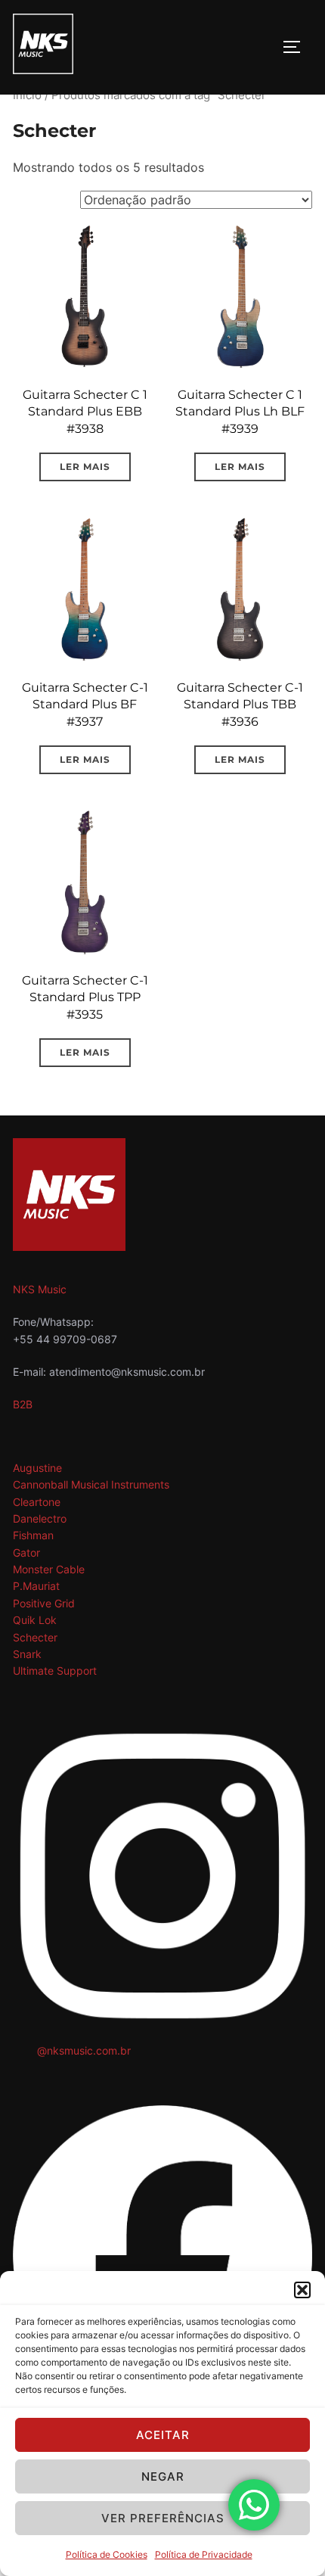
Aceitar (163, 2435)
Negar (163, 2476)
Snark (27, 1654)
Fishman (33, 1535)
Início (27, 95)
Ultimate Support (55, 1671)
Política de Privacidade (204, 2554)
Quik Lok (35, 1620)
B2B (23, 1404)
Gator (26, 1552)
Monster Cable (49, 1569)
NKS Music (40, 1289)
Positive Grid (44, 1603)
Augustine (37, 1468)
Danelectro (40, 1518)
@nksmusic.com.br (84, 2050)
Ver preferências (163, 2518)
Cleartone (37, 1502)
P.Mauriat (36, 1586)
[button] (302, 2290)
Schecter (35, 1637)
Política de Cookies (107, 2554)
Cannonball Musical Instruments (91, 1484)
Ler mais (85, 467)
